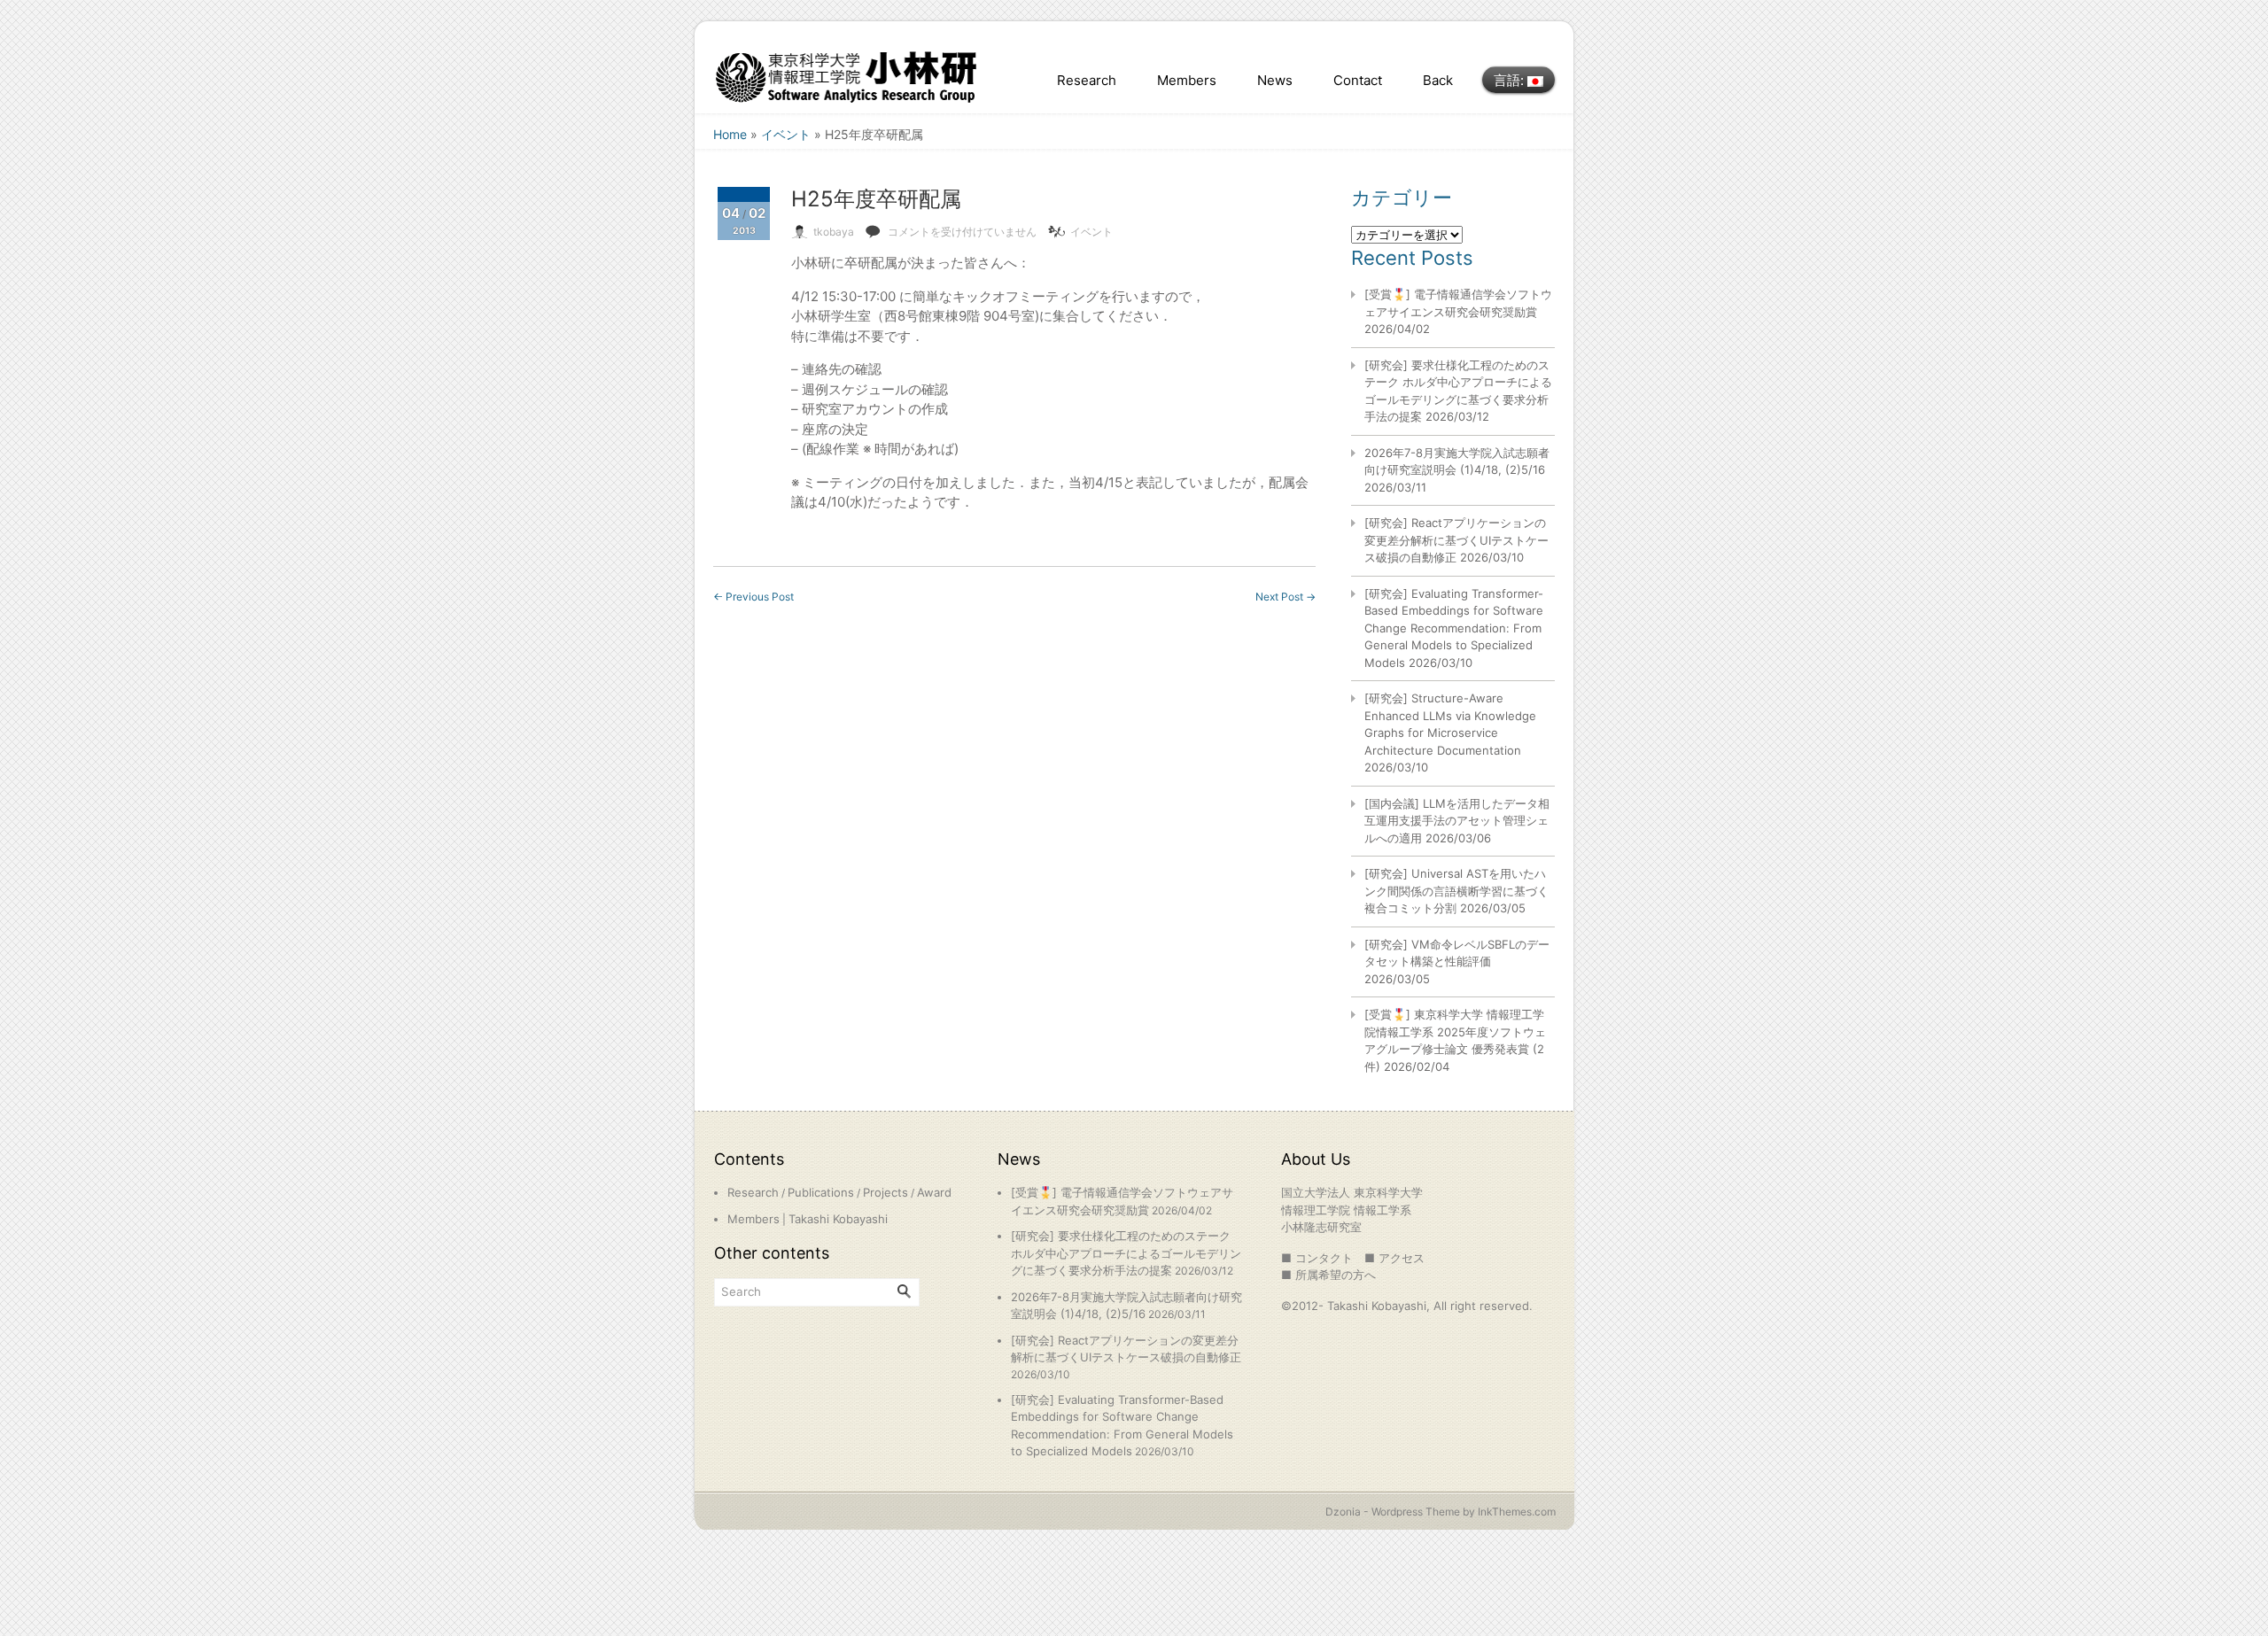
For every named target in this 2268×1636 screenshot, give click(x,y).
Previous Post (753, 597)
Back (1438, 80)
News (1275, 80)
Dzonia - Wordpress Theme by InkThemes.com (1441, 1512)
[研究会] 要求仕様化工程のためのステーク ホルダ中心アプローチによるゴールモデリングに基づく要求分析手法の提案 (1126, 1253)
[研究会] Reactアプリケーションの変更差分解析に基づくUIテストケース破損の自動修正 (1456, 540)
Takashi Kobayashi (838, 1219)
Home (730, 134)
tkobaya (834, 232)
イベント (786, 134)
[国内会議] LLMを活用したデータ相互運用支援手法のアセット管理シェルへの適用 (1457, 821)
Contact (1358, 80)
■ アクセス (1394, 1258)
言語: (1511, 80)
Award (934, 1192)
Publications (821, 1192)
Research (1087, 80)
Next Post (1285, 597)
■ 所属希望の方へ (1328, 1275)
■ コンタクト (1317, 1258)
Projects (885, 1192)
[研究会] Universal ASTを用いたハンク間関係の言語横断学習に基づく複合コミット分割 (1456, 891)
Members (1187, 80)
